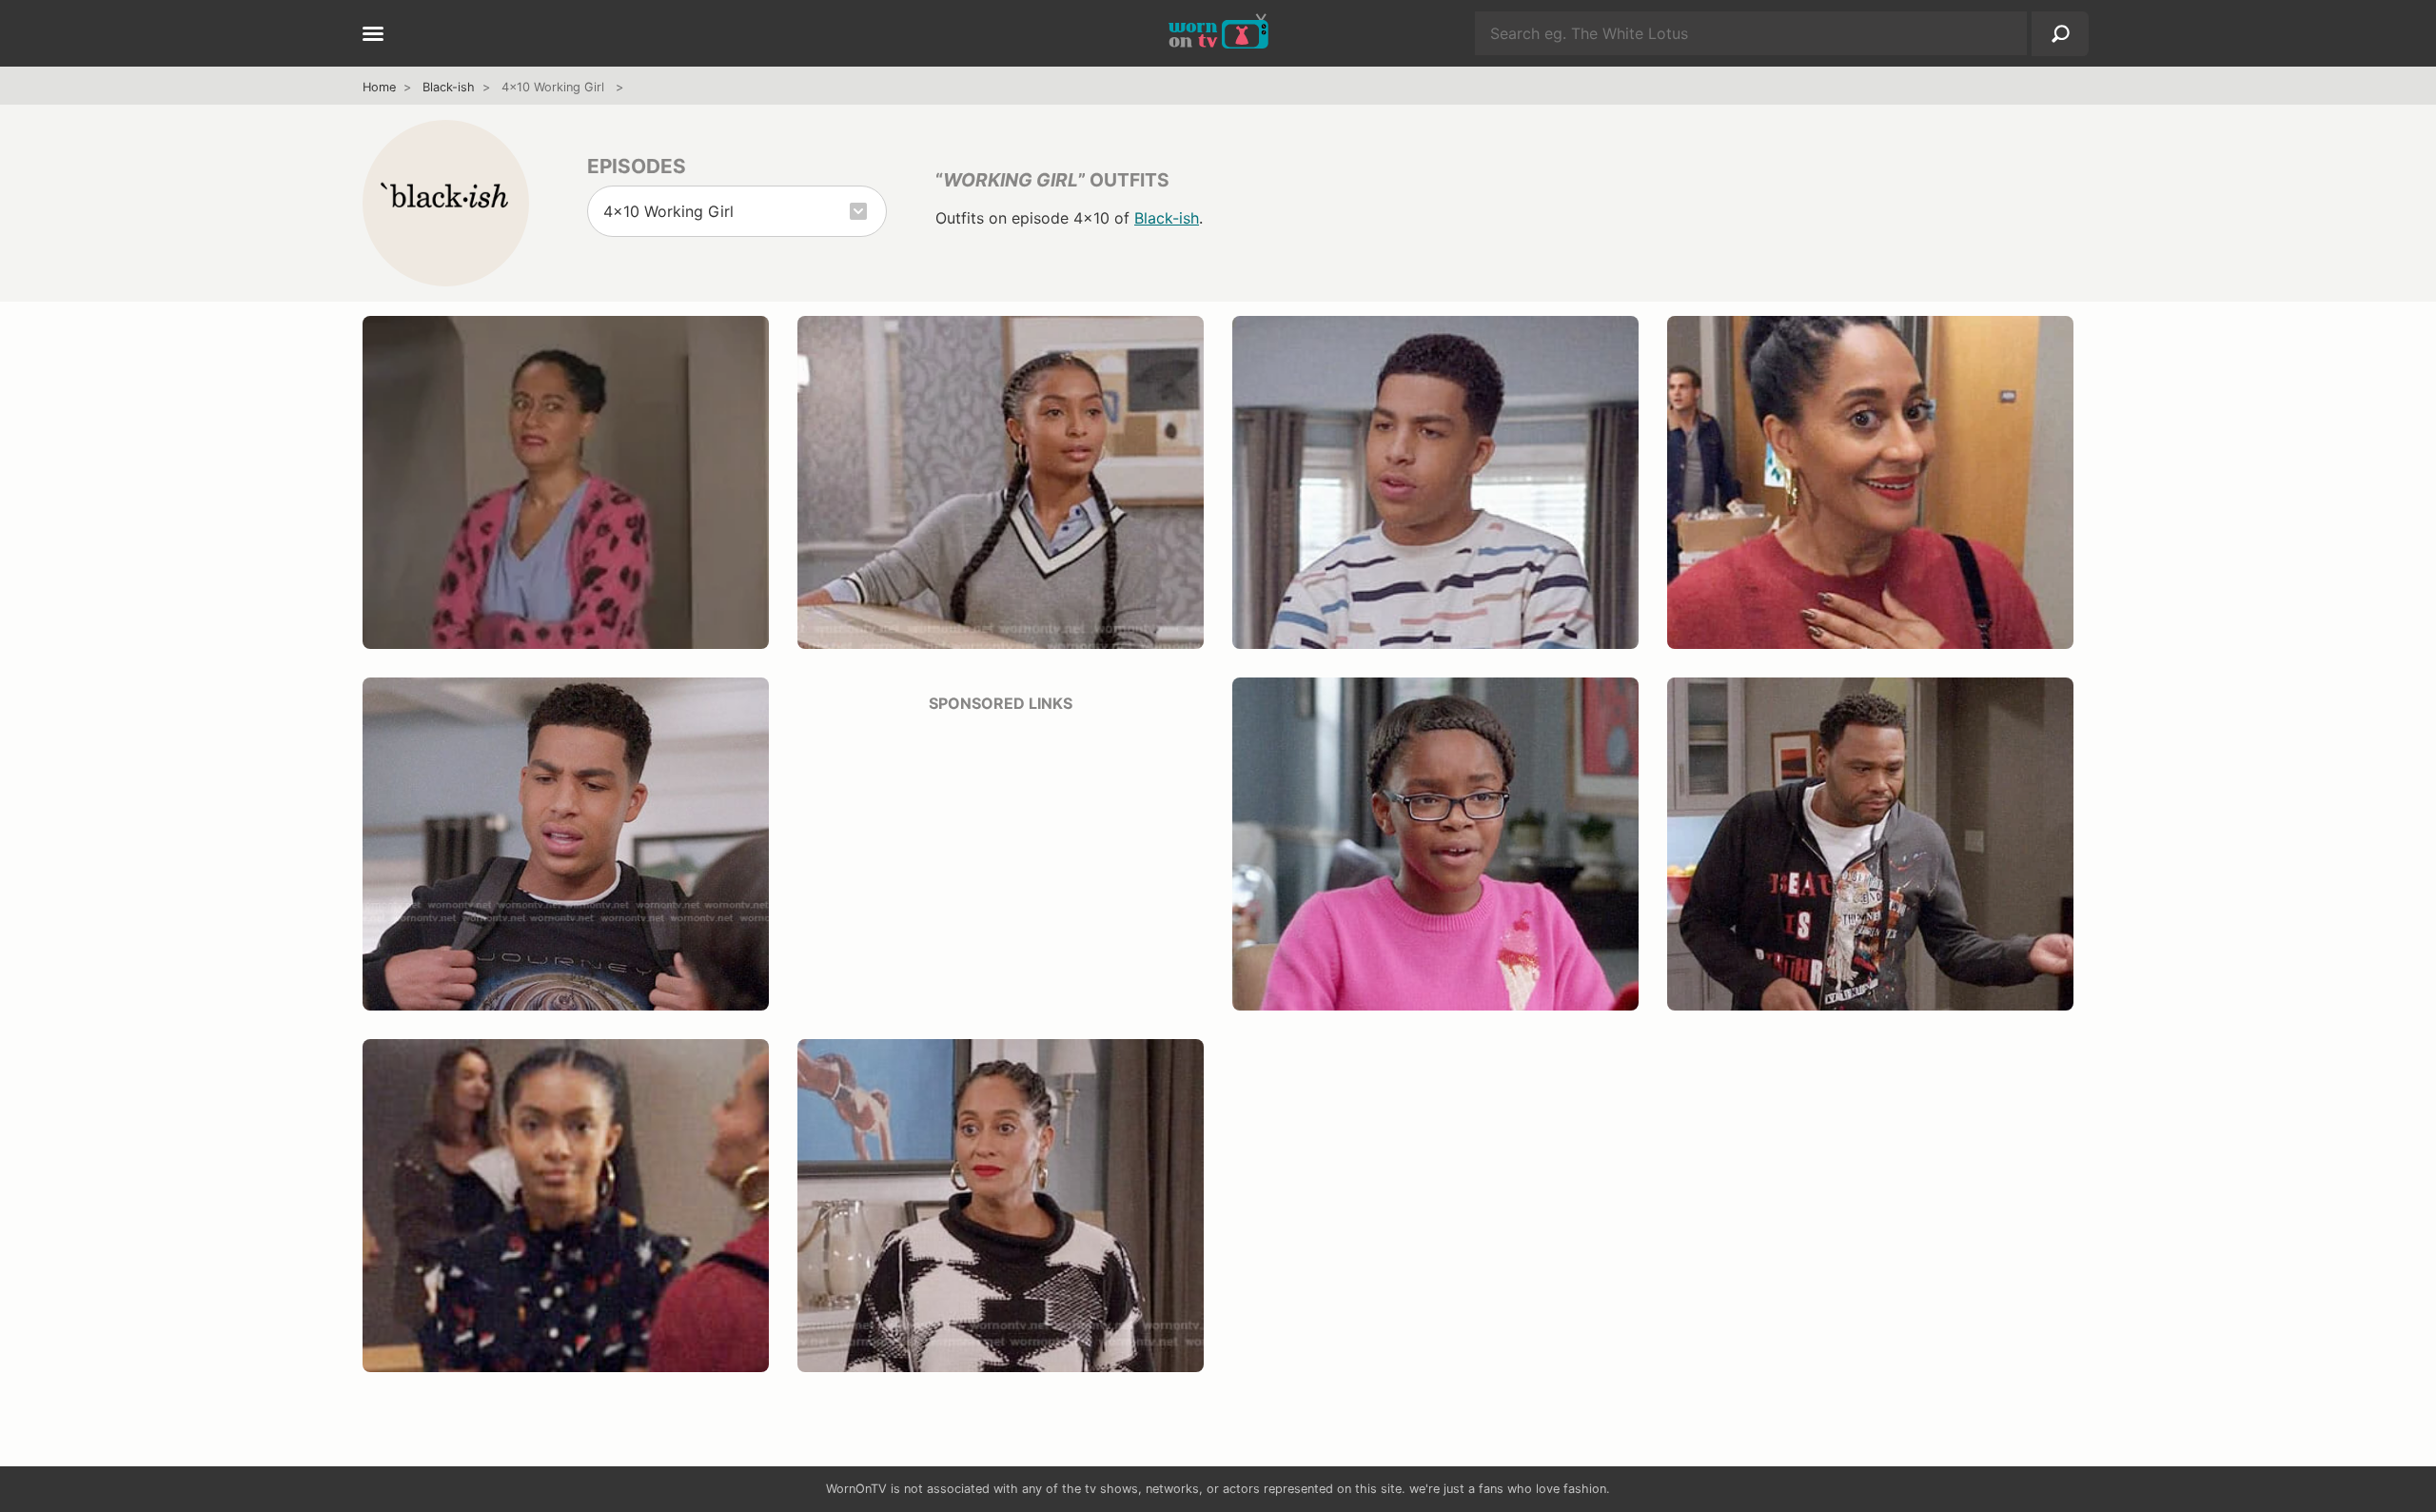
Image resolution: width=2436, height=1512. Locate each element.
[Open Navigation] (373, 35)
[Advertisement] (1001, 863)
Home (379, 87)
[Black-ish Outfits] (446, 203)
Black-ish (449, 87)
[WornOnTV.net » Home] (1218, 33)
